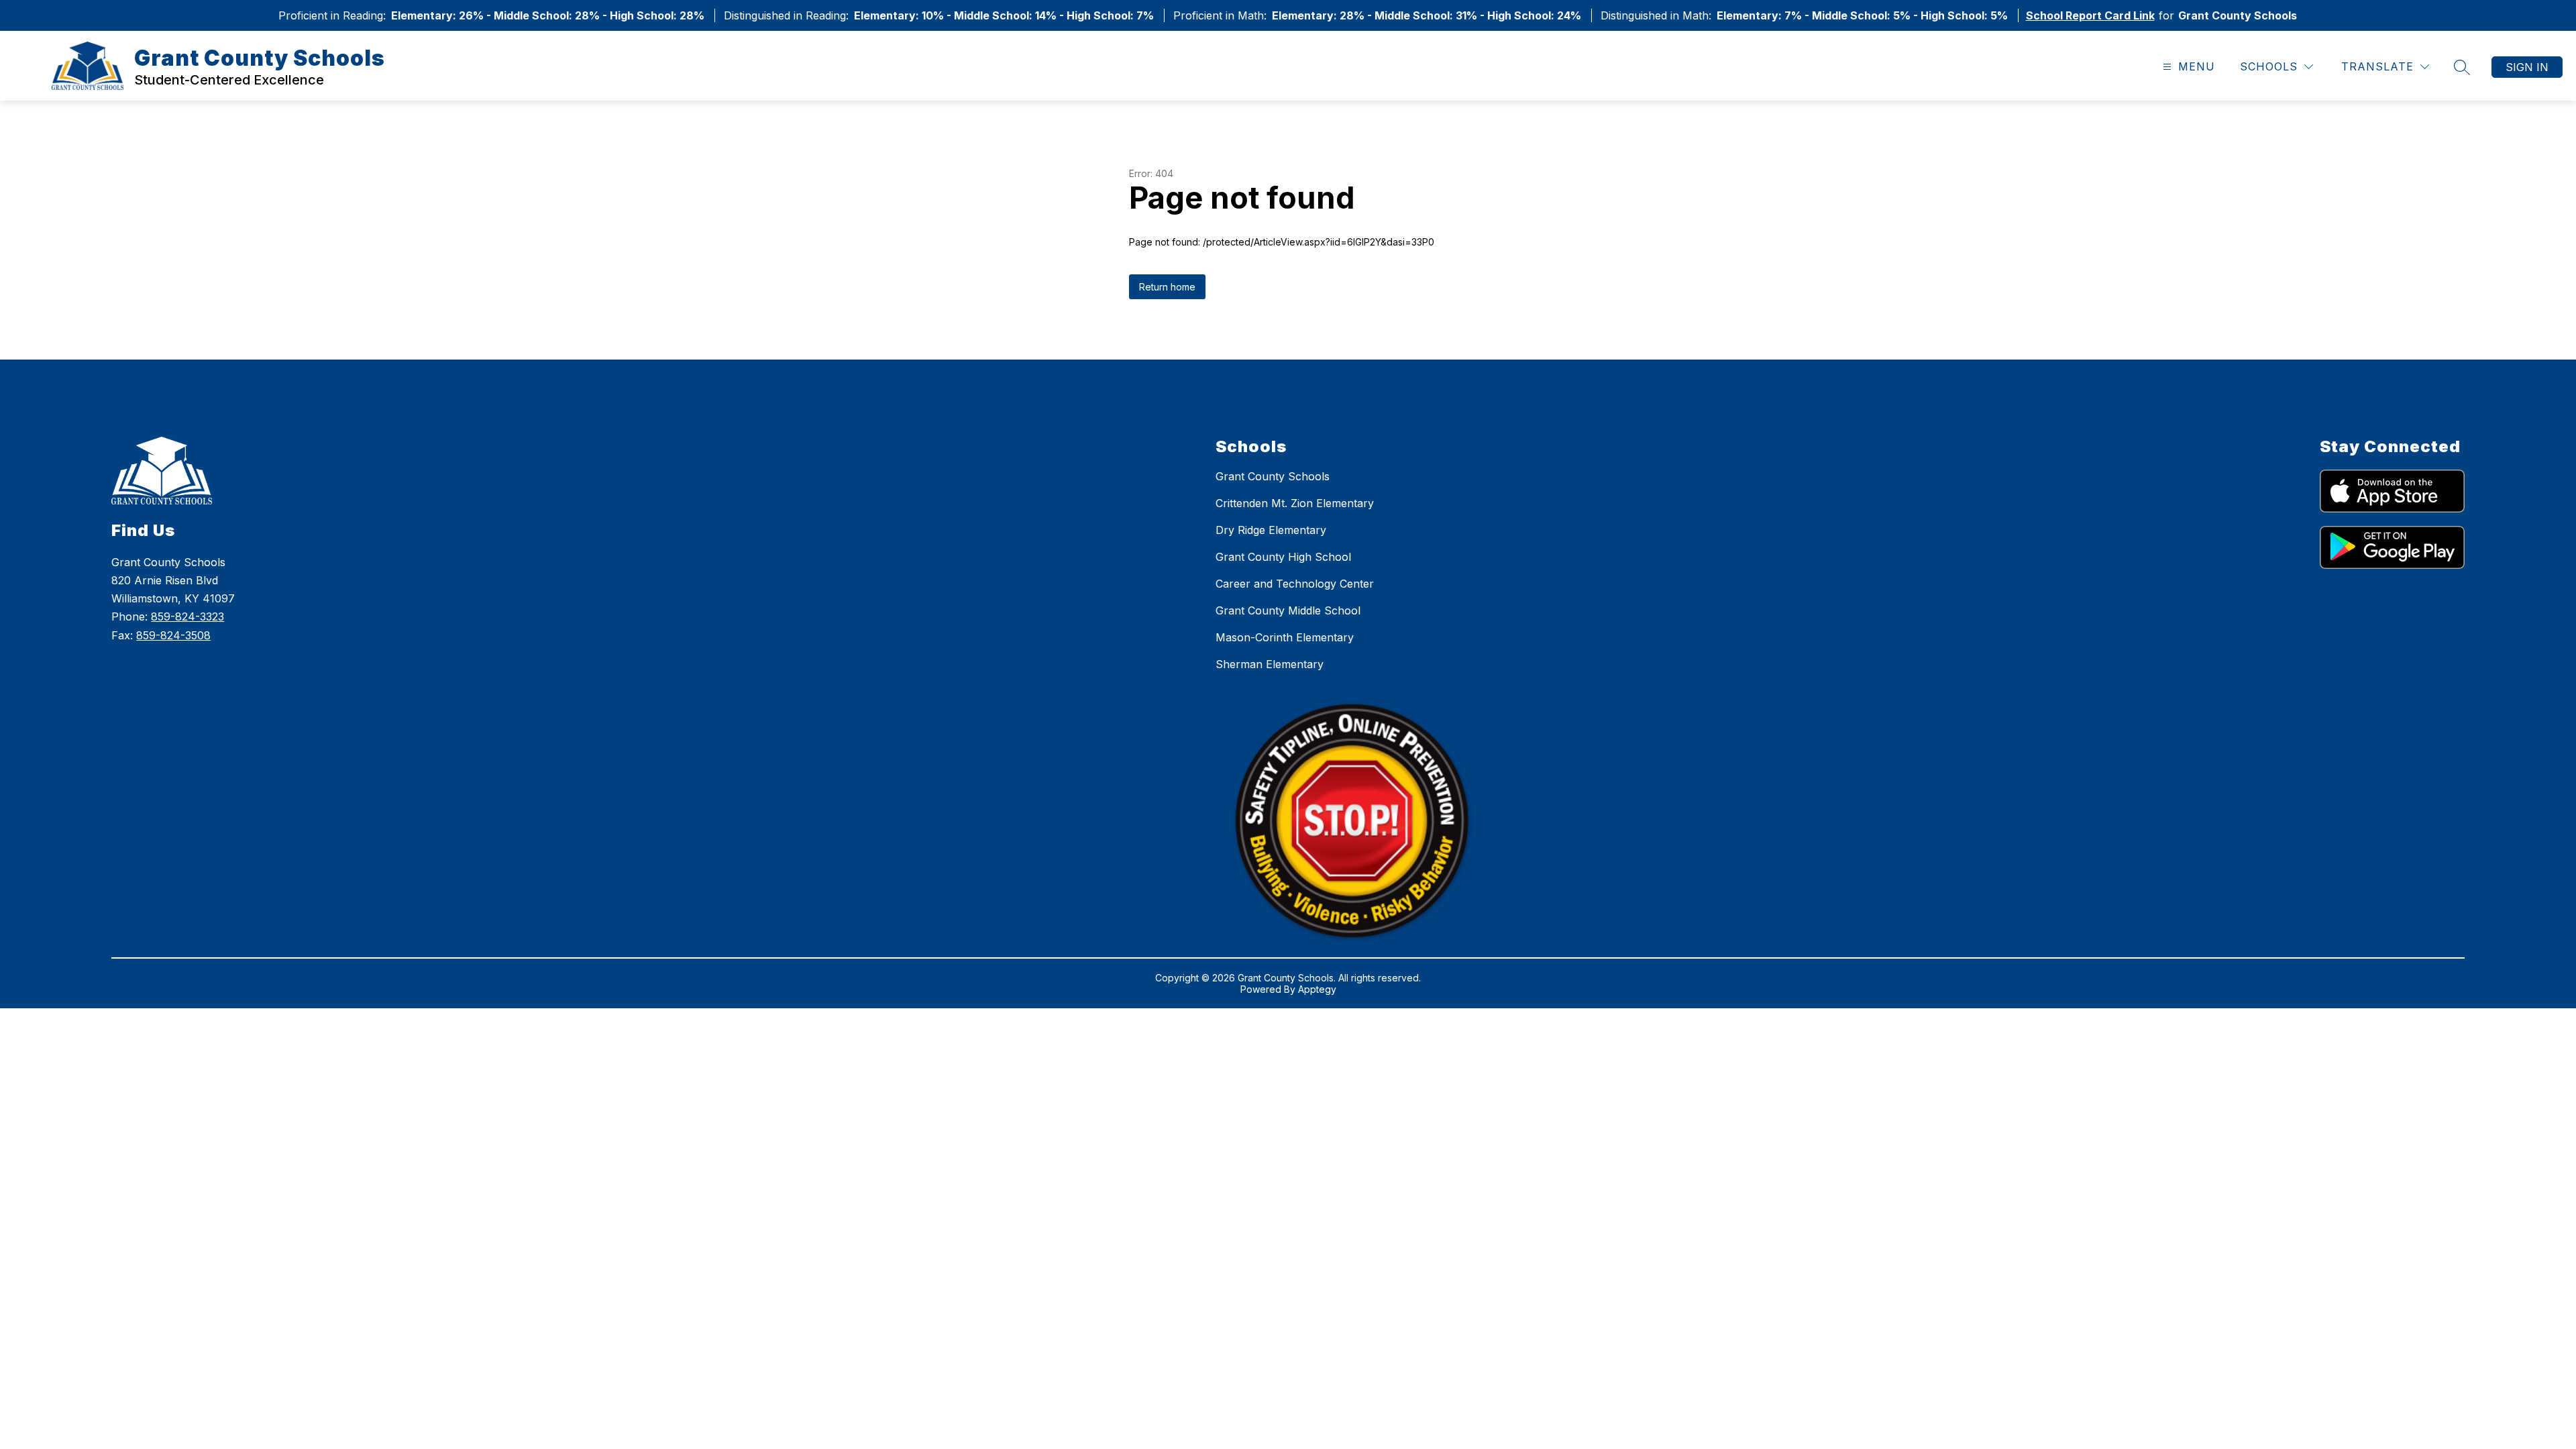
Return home (1167, 287)
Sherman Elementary (1270, 664)
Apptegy (1317, 989)
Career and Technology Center (1295, 584)
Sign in (2527, 67)
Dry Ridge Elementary (1271, 530)
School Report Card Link (2090, 15)
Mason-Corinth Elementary (1285, 637)
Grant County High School (1283, 557)
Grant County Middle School (1288, 610)
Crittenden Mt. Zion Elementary (1295, 503)
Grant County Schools (1273, 476)
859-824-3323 (187, 616)
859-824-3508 (173, 635)
